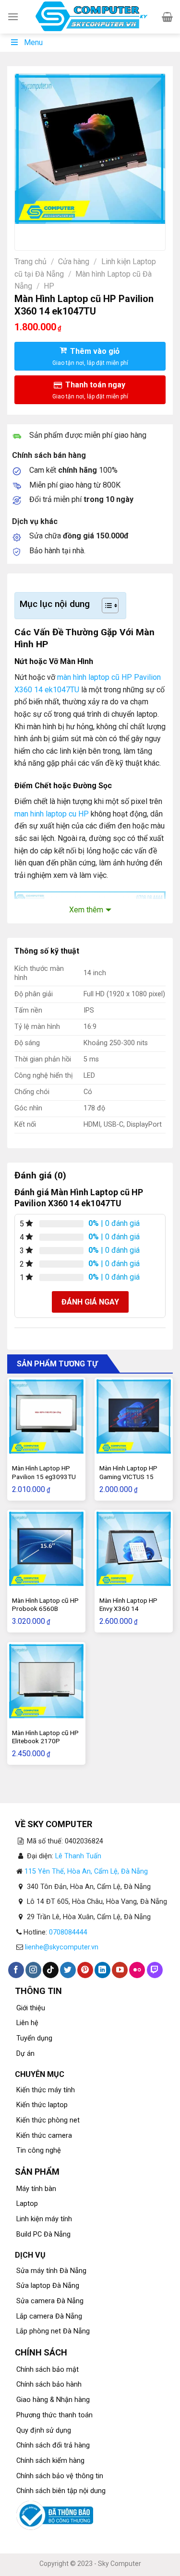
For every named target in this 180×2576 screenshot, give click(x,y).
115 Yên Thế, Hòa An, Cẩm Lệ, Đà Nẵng (86, 1871)
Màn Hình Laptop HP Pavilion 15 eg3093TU (44, 1472)
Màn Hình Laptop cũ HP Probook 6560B (45, 1605)
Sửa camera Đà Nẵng (50, 2301)
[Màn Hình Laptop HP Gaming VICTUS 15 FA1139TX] (134, 1416)
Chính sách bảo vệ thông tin (60, 2476)
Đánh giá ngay (90, 1302)
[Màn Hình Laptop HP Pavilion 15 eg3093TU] (46, 1416)
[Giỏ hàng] (167, 17)
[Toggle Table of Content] (105, 606)
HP (49, 286)
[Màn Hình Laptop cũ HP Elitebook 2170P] (46, 1681)
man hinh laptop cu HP (52, 814)
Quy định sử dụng (44, 2430)
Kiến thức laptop (42, 2105)
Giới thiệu (31, 2008)
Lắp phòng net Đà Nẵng (53, 2331)
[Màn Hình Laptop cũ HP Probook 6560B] (46, 1549)
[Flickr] (137, 1970)
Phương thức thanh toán (54, 2415)
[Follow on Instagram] (33, 1970)
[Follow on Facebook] (16, 1970)
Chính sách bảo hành (49, 2384)
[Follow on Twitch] (155, 1970)
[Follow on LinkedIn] (102, 1970)
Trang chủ (30, 262)
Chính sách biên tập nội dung (61, 2491)
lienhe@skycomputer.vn (62, 1947)
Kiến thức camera (44, 2136)
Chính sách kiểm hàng (50, 2461)
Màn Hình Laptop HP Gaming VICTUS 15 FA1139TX (128, 1476)
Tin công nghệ (39, 2151)
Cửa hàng (74, 262)
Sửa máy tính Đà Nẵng (51, 2271)
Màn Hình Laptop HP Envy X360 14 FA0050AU (128, 1609)
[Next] (51, 233)
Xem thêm (86, 910)
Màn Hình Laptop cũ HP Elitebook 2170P (45, 1737)
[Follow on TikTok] (51, 1970)
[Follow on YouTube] (120, 1970)
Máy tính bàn (36, 2189)
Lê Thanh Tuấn (78, 1856)
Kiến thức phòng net (48, 2120)
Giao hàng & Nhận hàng (53, 2400)
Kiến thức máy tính (46, 2090)
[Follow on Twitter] (68, 1970)
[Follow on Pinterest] (85, 1970)
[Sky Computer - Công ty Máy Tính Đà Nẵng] (90, 17)
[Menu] (13, 17)
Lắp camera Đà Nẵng (49, 2316)
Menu (33, 42)
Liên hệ (27, 2023)
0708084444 (68, 1932)
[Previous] (24, 233)
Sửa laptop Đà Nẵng (48, 2286)
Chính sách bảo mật (48, 2370)
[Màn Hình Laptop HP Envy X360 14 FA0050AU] (134, 1549)
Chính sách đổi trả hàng (53, 2445)
